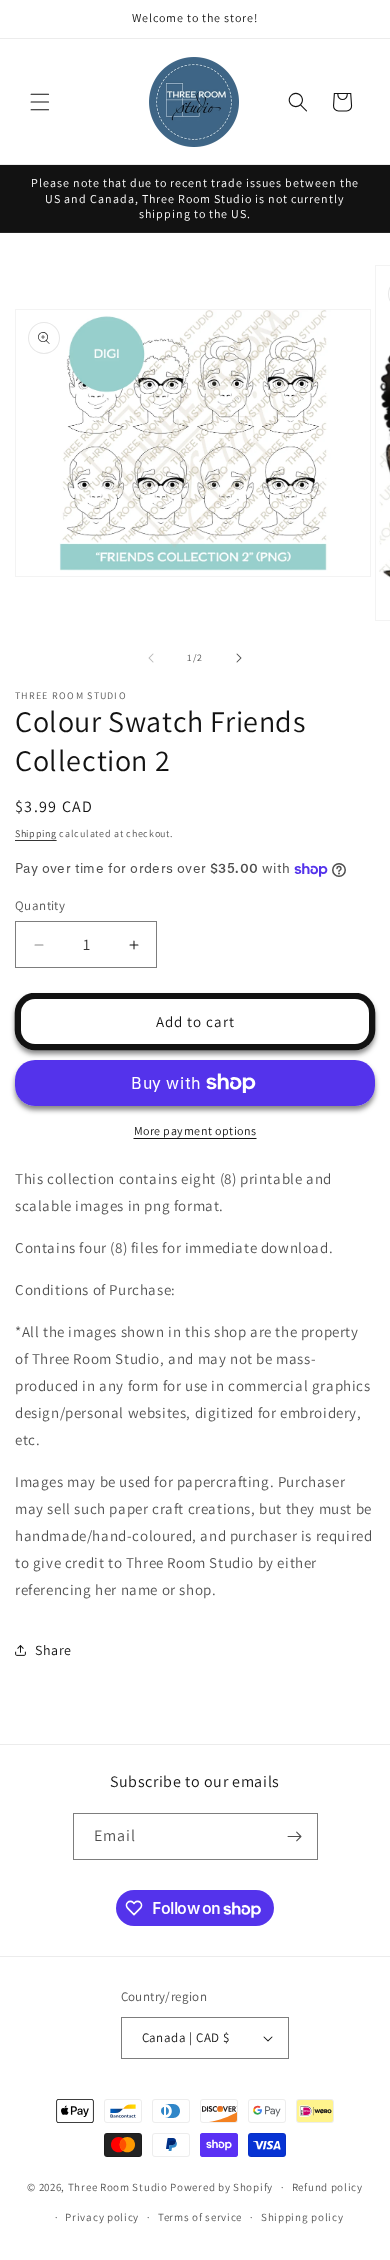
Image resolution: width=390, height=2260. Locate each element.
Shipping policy (302, 2217)
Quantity (40, 905)
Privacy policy (102, 2217)
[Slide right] (239, 658)
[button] (40, 102)
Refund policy (327, 2187)
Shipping (36, 833)
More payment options (195, 1130)
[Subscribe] (295, 1836)
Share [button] (53, 1650)
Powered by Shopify (221, 2187)
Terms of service (200, 2217)
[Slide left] (151, 658)
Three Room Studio (118, 2187)
